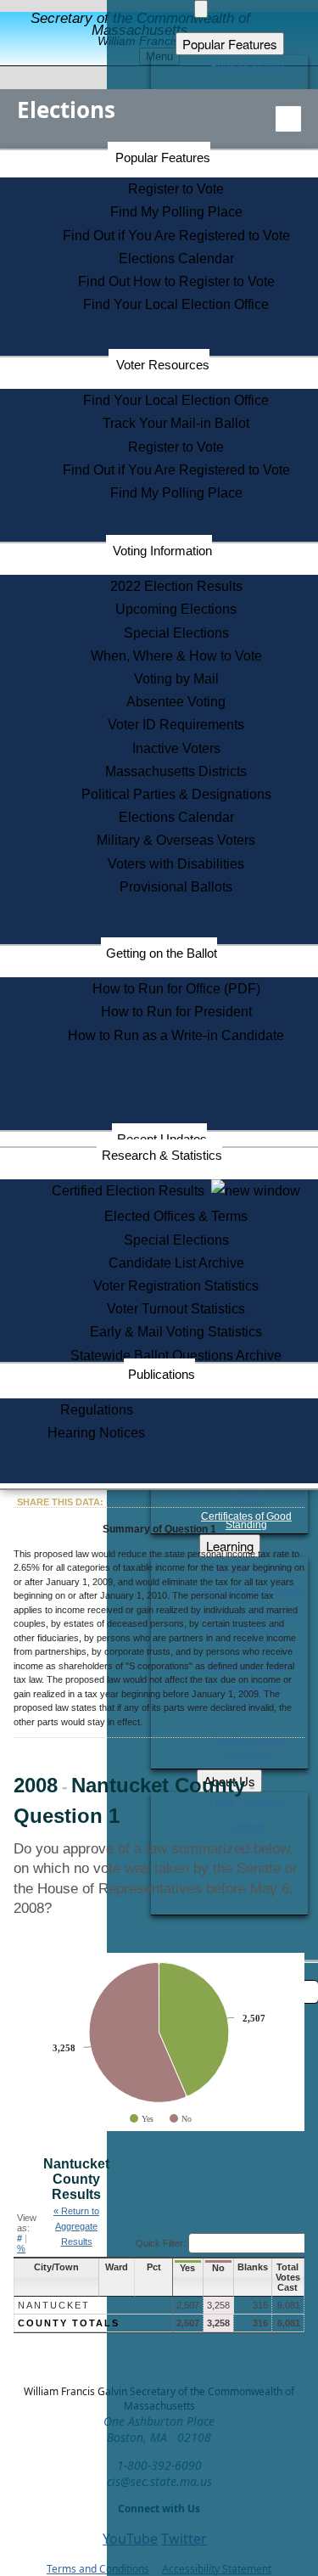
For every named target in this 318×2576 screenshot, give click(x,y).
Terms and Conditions (98, 2569)
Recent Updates (162, 1139)
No (218, 2268)
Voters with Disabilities (176, 864)
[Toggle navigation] (288, 119)
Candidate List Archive (176, 1263)
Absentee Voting (176, 702)
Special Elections (176, 633)
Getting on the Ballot (162, 953)
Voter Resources (163, 365)
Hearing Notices (96, 1433)
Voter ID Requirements (176, 725)
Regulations (97, 1410)
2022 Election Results (176, 586)
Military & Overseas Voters (176, 840)
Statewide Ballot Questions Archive (176, 1355)
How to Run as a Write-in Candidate (176, 1035)
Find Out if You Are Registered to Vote (176, 236)
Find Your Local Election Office (176, 304)
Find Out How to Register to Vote (176, 281)
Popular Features (163, 157)
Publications (162, 1374)
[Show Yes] (142, 2119)
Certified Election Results (131, 1191)
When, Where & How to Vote (176, 656)
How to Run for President (176, 1012)
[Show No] (181, 2119)
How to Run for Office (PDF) (176, 989)
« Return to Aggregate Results (76, 2226)
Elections (66, 110)
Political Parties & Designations (176, 794)
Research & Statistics (162, 1155)
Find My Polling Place (176, 212)
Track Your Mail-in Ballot (176, 423)
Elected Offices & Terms (176, 1216)
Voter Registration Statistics (176, 1286)
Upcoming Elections (176, 609)
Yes (187, 2268)
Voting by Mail (176, 679)
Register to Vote (176, 189)
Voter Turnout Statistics (176, 1309)
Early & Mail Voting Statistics (176, 1332)
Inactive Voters (176, 748)
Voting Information (162, 551)
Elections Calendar (176, 259)
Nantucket (54, 2305)
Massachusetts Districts (176, 771)
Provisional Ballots (176, 887)
